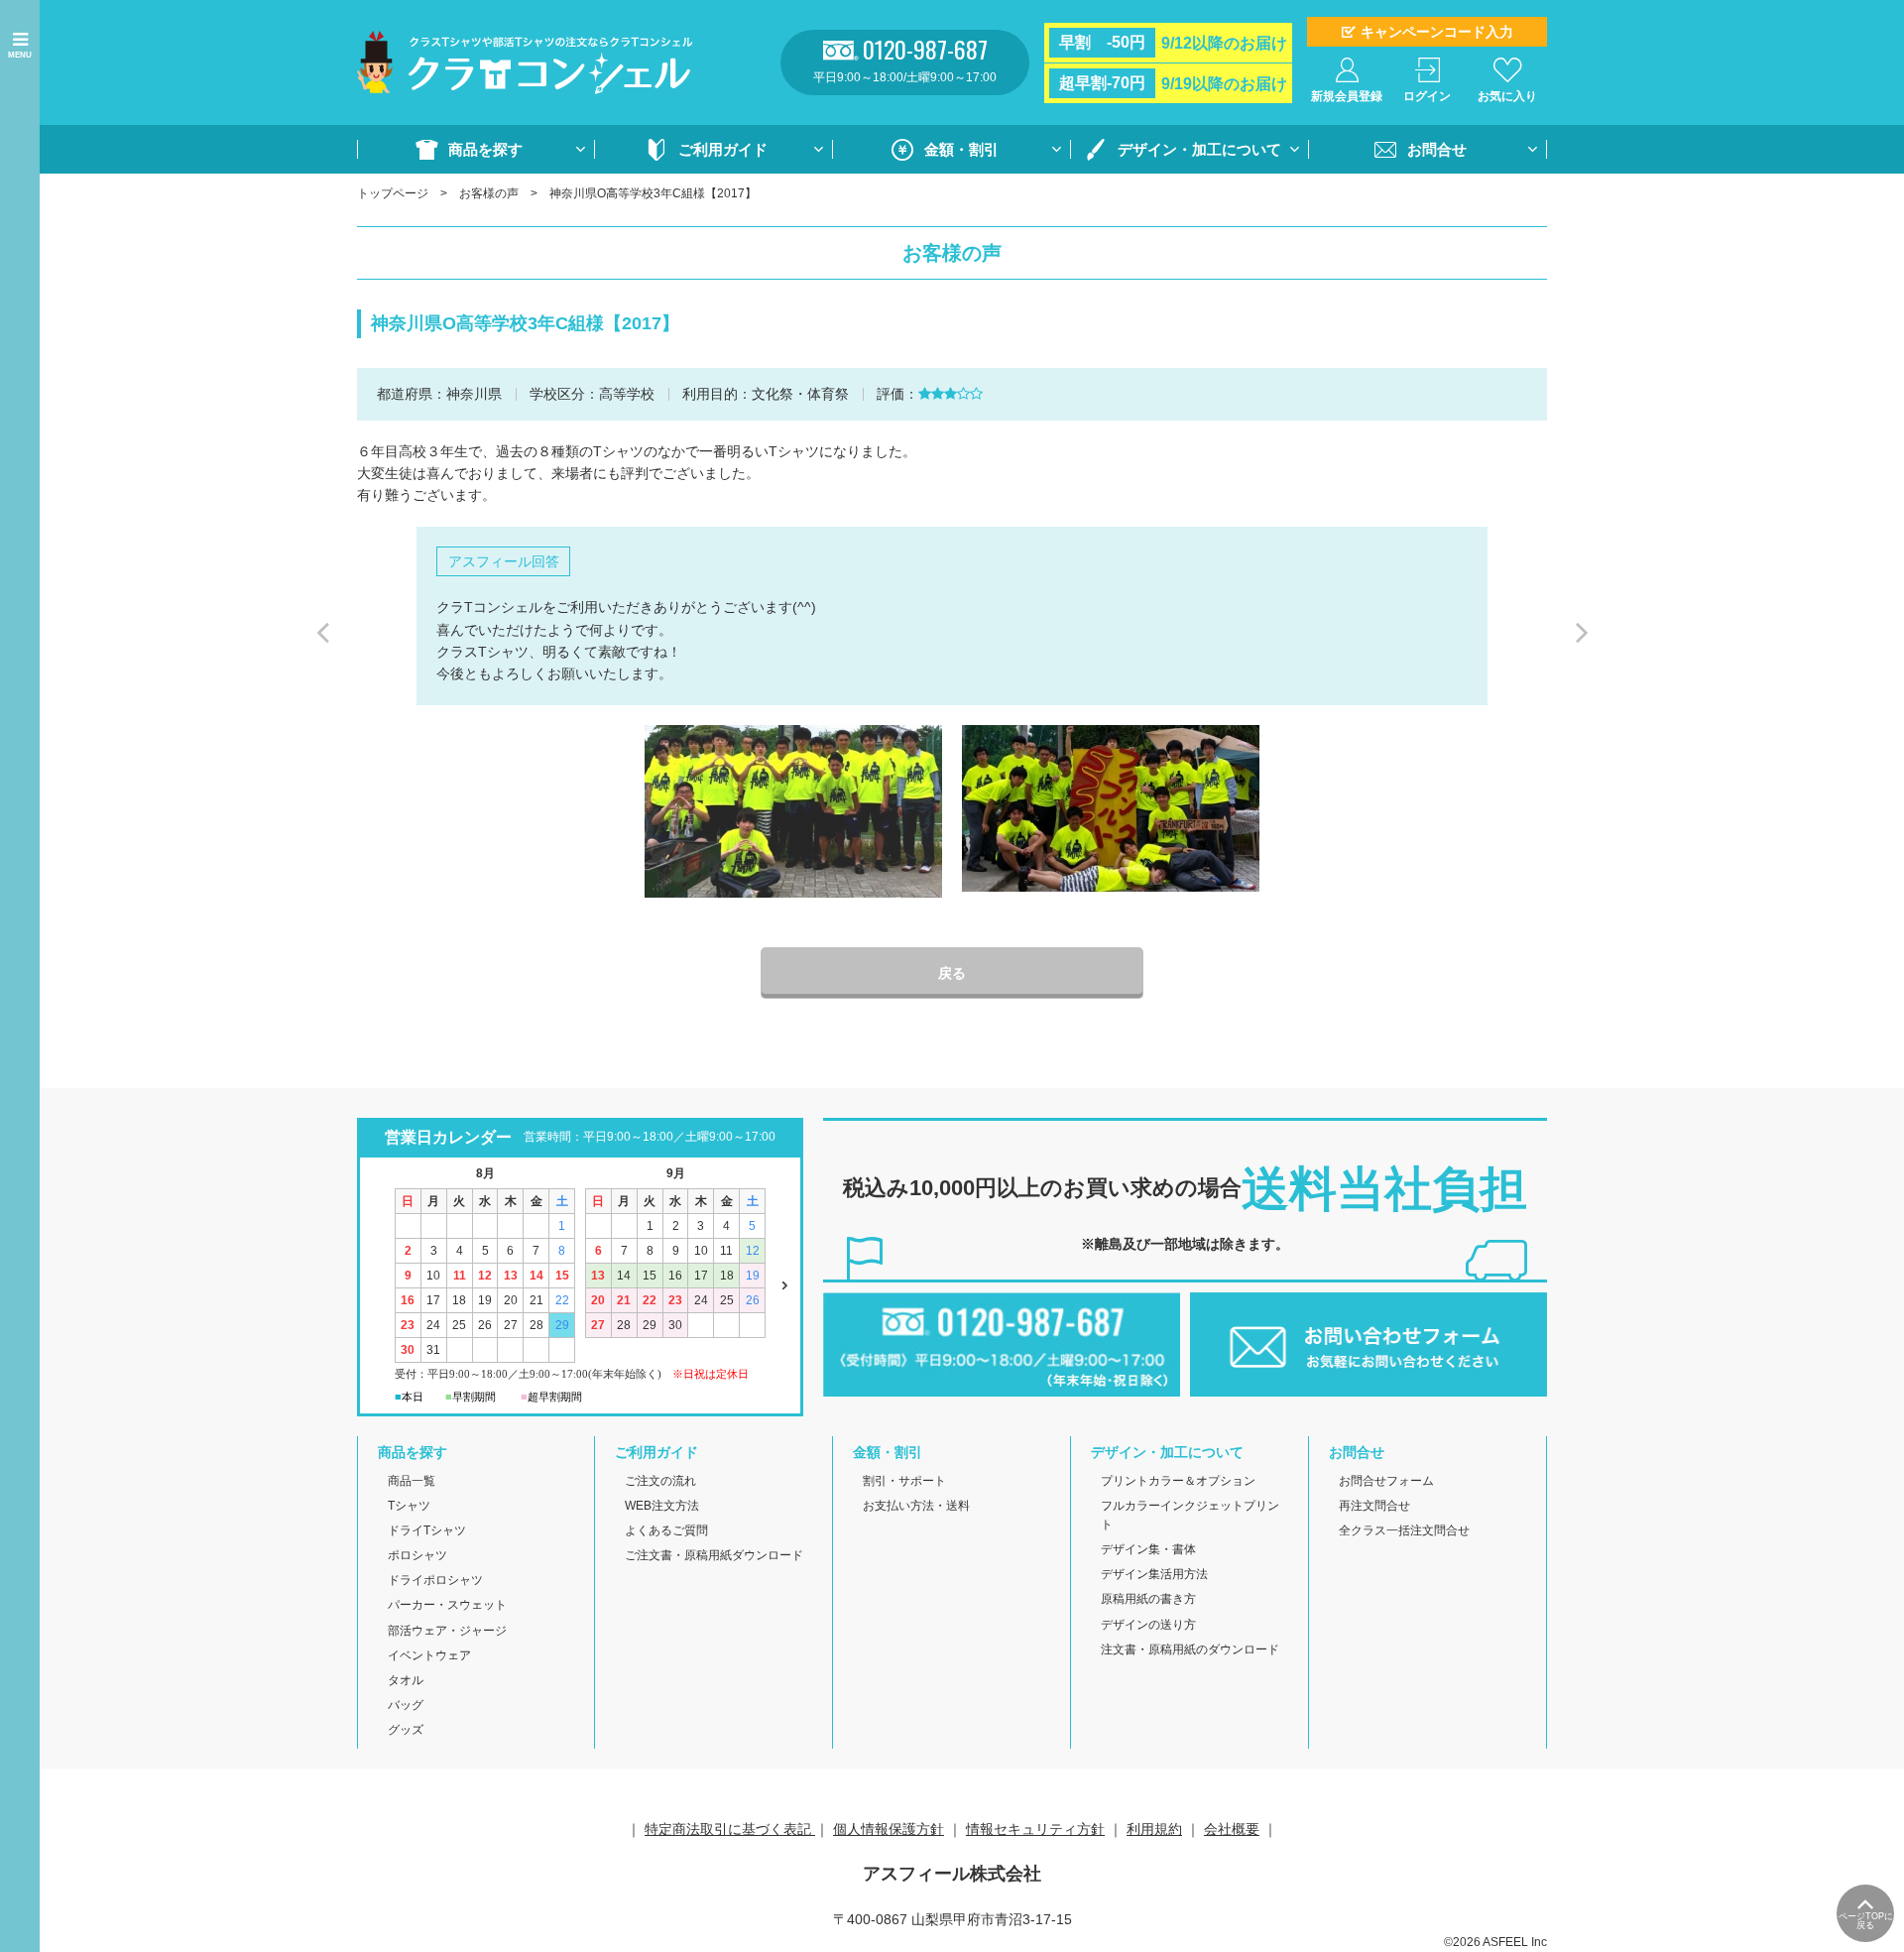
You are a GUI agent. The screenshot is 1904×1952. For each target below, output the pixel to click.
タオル (406, 1680)
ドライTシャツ (427, 1530)
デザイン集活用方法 (1154, 1574)
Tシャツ (409, 1506)
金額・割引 (961, 149)
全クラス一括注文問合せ (1404, 1530)
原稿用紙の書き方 (1148, 1599)
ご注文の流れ (660, 1481)
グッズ (406, 1730)
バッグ (406, 1705)
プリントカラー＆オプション (1178, 1481)
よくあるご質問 (666, 1530)
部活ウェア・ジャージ (447, 1631)
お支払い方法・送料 (916, 1506)
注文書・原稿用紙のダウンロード (1190, 1649)
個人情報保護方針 (889, 1829)
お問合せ (1437, 149)
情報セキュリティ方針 (1035, 1829)
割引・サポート (904, 1481)
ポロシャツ (417, 1555)
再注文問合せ (1374, 1506)
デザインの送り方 (1148, 1625)
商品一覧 (412, 1481)
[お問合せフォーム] (1368, 1385)
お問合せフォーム (1386, 1481)
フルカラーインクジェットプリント (1190, 1515)
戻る (952, 973)
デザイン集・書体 (1148, 1549)
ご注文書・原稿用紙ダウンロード (714, 1555)
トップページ (393, 193)
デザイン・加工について (1199, 149)
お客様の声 (489, 193)
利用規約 (1154, 1829)
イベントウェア (429, 1655)
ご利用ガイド (723, 149)
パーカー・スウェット (447, 1605)
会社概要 (1232, 1829)
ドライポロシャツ (435, 1580)
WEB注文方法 (662, 1506)
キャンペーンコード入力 (1437, 32)
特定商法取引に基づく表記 (730, 1829)
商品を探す (485, 149)
